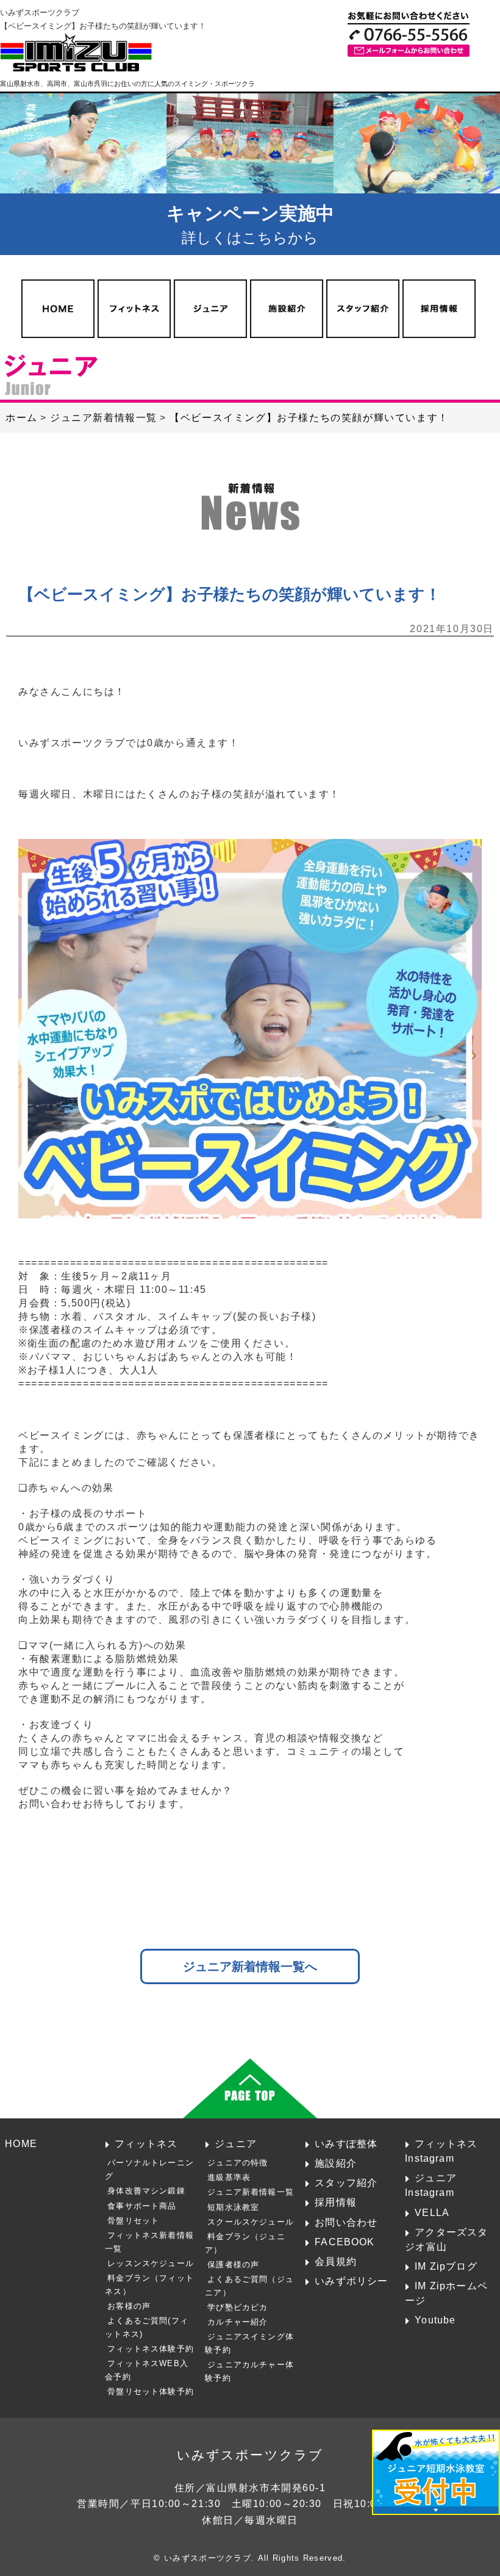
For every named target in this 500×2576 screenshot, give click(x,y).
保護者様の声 (233, 2265)
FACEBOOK (345, 2242)
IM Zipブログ (446, 2266)
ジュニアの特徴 (237, 2163)
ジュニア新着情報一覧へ (250, 1966)
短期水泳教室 (233, 2207)
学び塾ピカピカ (237, 2307)
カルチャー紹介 (237, 2322)
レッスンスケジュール (151, 2263)
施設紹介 (336, 2163)
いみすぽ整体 (346, 2143)
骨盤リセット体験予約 (151, 2391)
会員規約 (336, 2261)
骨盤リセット (133, 2221)
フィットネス (146, 2143)
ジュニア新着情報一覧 (251, 2192)
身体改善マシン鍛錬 (146, 2191)
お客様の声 (129, 2306)
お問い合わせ (346, 2222)
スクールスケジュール (251, 2222)
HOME (21, 2143)
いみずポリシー (351, 2281)
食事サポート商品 (142, 2206)
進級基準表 (229, 2177)
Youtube (435, 2320)
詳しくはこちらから (250, 225)
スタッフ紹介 (346, 2182)
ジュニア (236, 2143)
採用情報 (336, 2202)
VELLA (432, 2212)
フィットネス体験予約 (151, 2349)
